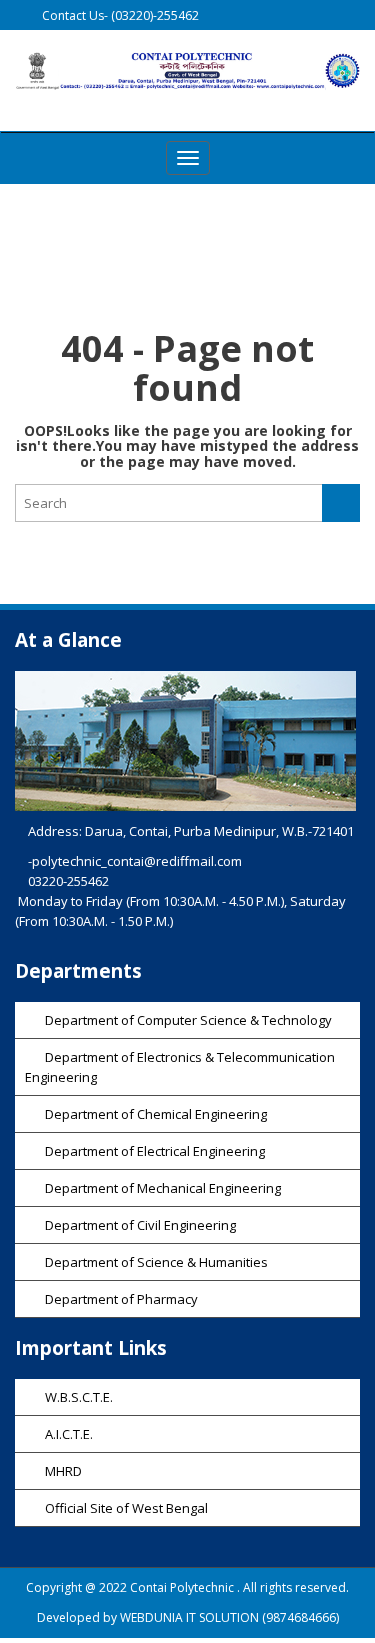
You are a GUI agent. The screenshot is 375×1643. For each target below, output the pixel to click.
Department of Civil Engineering (140, 1225)
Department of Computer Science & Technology (188, 1020)
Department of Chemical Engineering (156, 1114)
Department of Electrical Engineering (155, 1151)
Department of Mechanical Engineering (163, 1188)
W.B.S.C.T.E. (79, 1397)
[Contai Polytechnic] (187, 70)
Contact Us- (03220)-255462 (119, 15)
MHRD (63, 1471)
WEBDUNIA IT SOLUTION (189, 1617)
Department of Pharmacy (121, 1299)
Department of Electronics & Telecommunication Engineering (180, 1067)
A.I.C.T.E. (69, 1434)
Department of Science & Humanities (156, 1262)
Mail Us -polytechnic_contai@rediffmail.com (164, 46)
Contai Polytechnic (183, 1587)
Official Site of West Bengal (126, 1508)
